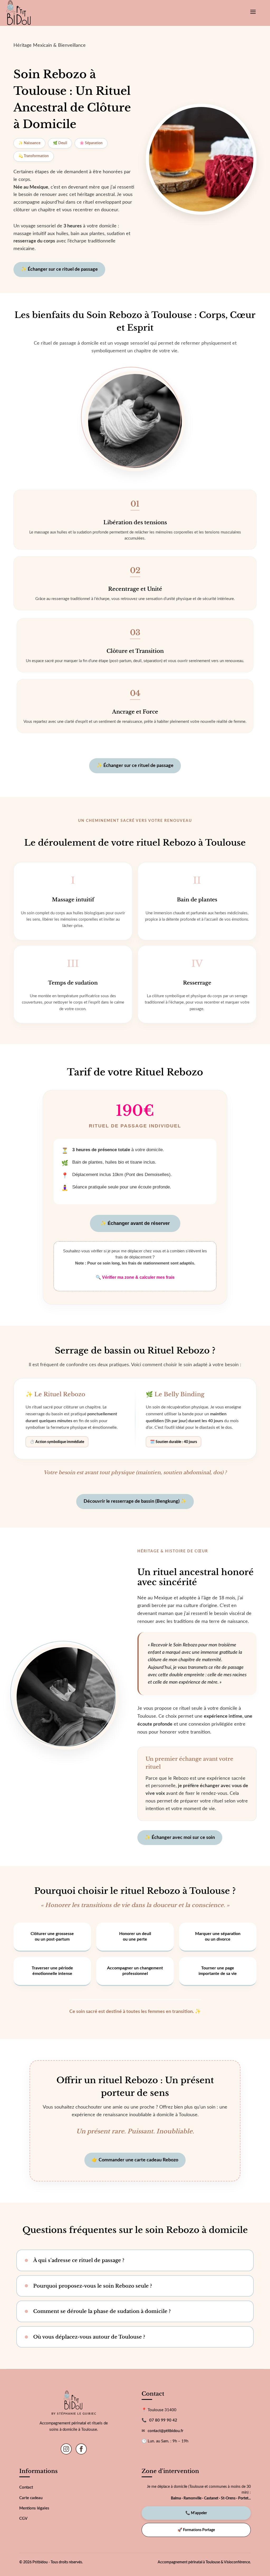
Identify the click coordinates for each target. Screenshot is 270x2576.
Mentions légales (34, 2508)
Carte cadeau (31, 2498)
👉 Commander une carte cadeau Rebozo (135, 2160)
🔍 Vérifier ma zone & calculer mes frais (135, 1277)
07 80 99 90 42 (163, 2420)
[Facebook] (81, 2449)
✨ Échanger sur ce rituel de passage (59, 269)
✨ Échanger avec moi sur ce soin (180, 1838)
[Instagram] (66, 2449)
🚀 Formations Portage (196, 2530)
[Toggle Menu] (253, 13)
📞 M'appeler (196, 2513)
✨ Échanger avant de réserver (135, 1223)
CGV (23, 2519)
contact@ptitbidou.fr (166, 2431)
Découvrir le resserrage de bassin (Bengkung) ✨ (135, 1501)
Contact (26, 2487)
